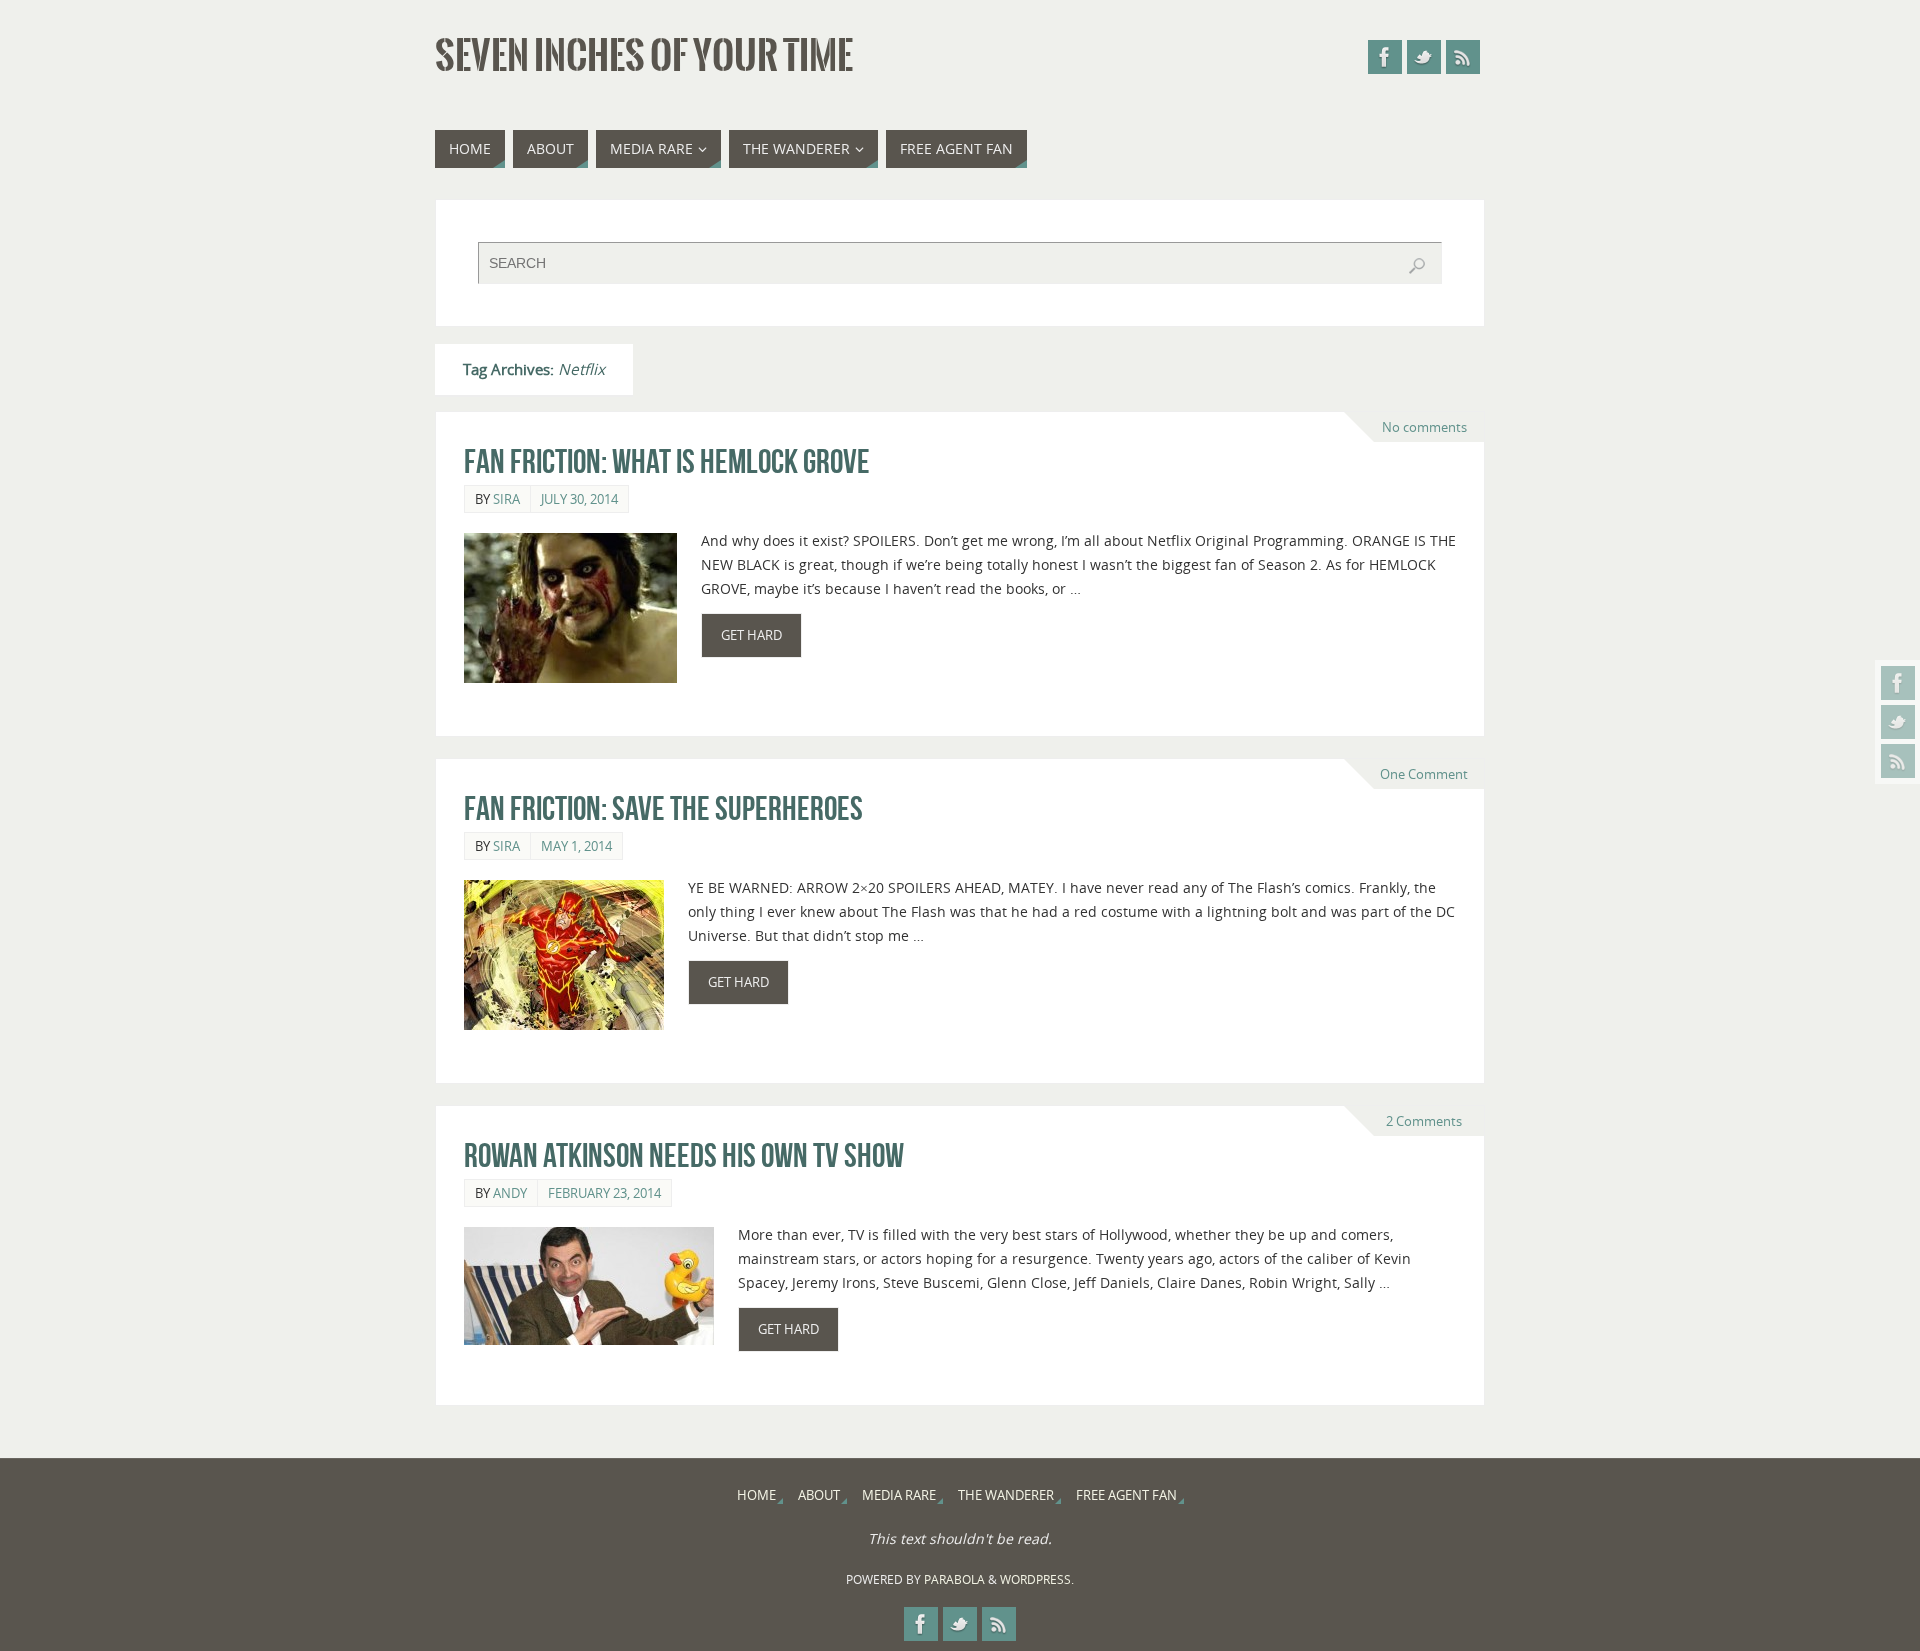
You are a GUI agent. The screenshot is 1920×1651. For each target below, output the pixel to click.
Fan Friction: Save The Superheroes (663, 808)
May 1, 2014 (576, 846)
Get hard (751, 635)
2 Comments (1424, 1121)
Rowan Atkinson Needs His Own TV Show (684, 1155)
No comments (1424, 427)
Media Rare (899, 1495)
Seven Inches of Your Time (644, 56)
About (819, 1495)
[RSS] (1898, 761)
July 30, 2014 (579, 499)
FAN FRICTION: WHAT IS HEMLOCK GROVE (667, 461)
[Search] (1417, 266)
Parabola (954, 1579)
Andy (510, 1193)
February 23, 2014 (604, 1193)
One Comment (1424, 774)
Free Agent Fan (1126, 1495)
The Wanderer (1006, 1495)
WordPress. (1037, 1579)
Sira (506, 499)
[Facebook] (1898, 683)
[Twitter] (1898, 722)
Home (756, 1495)
